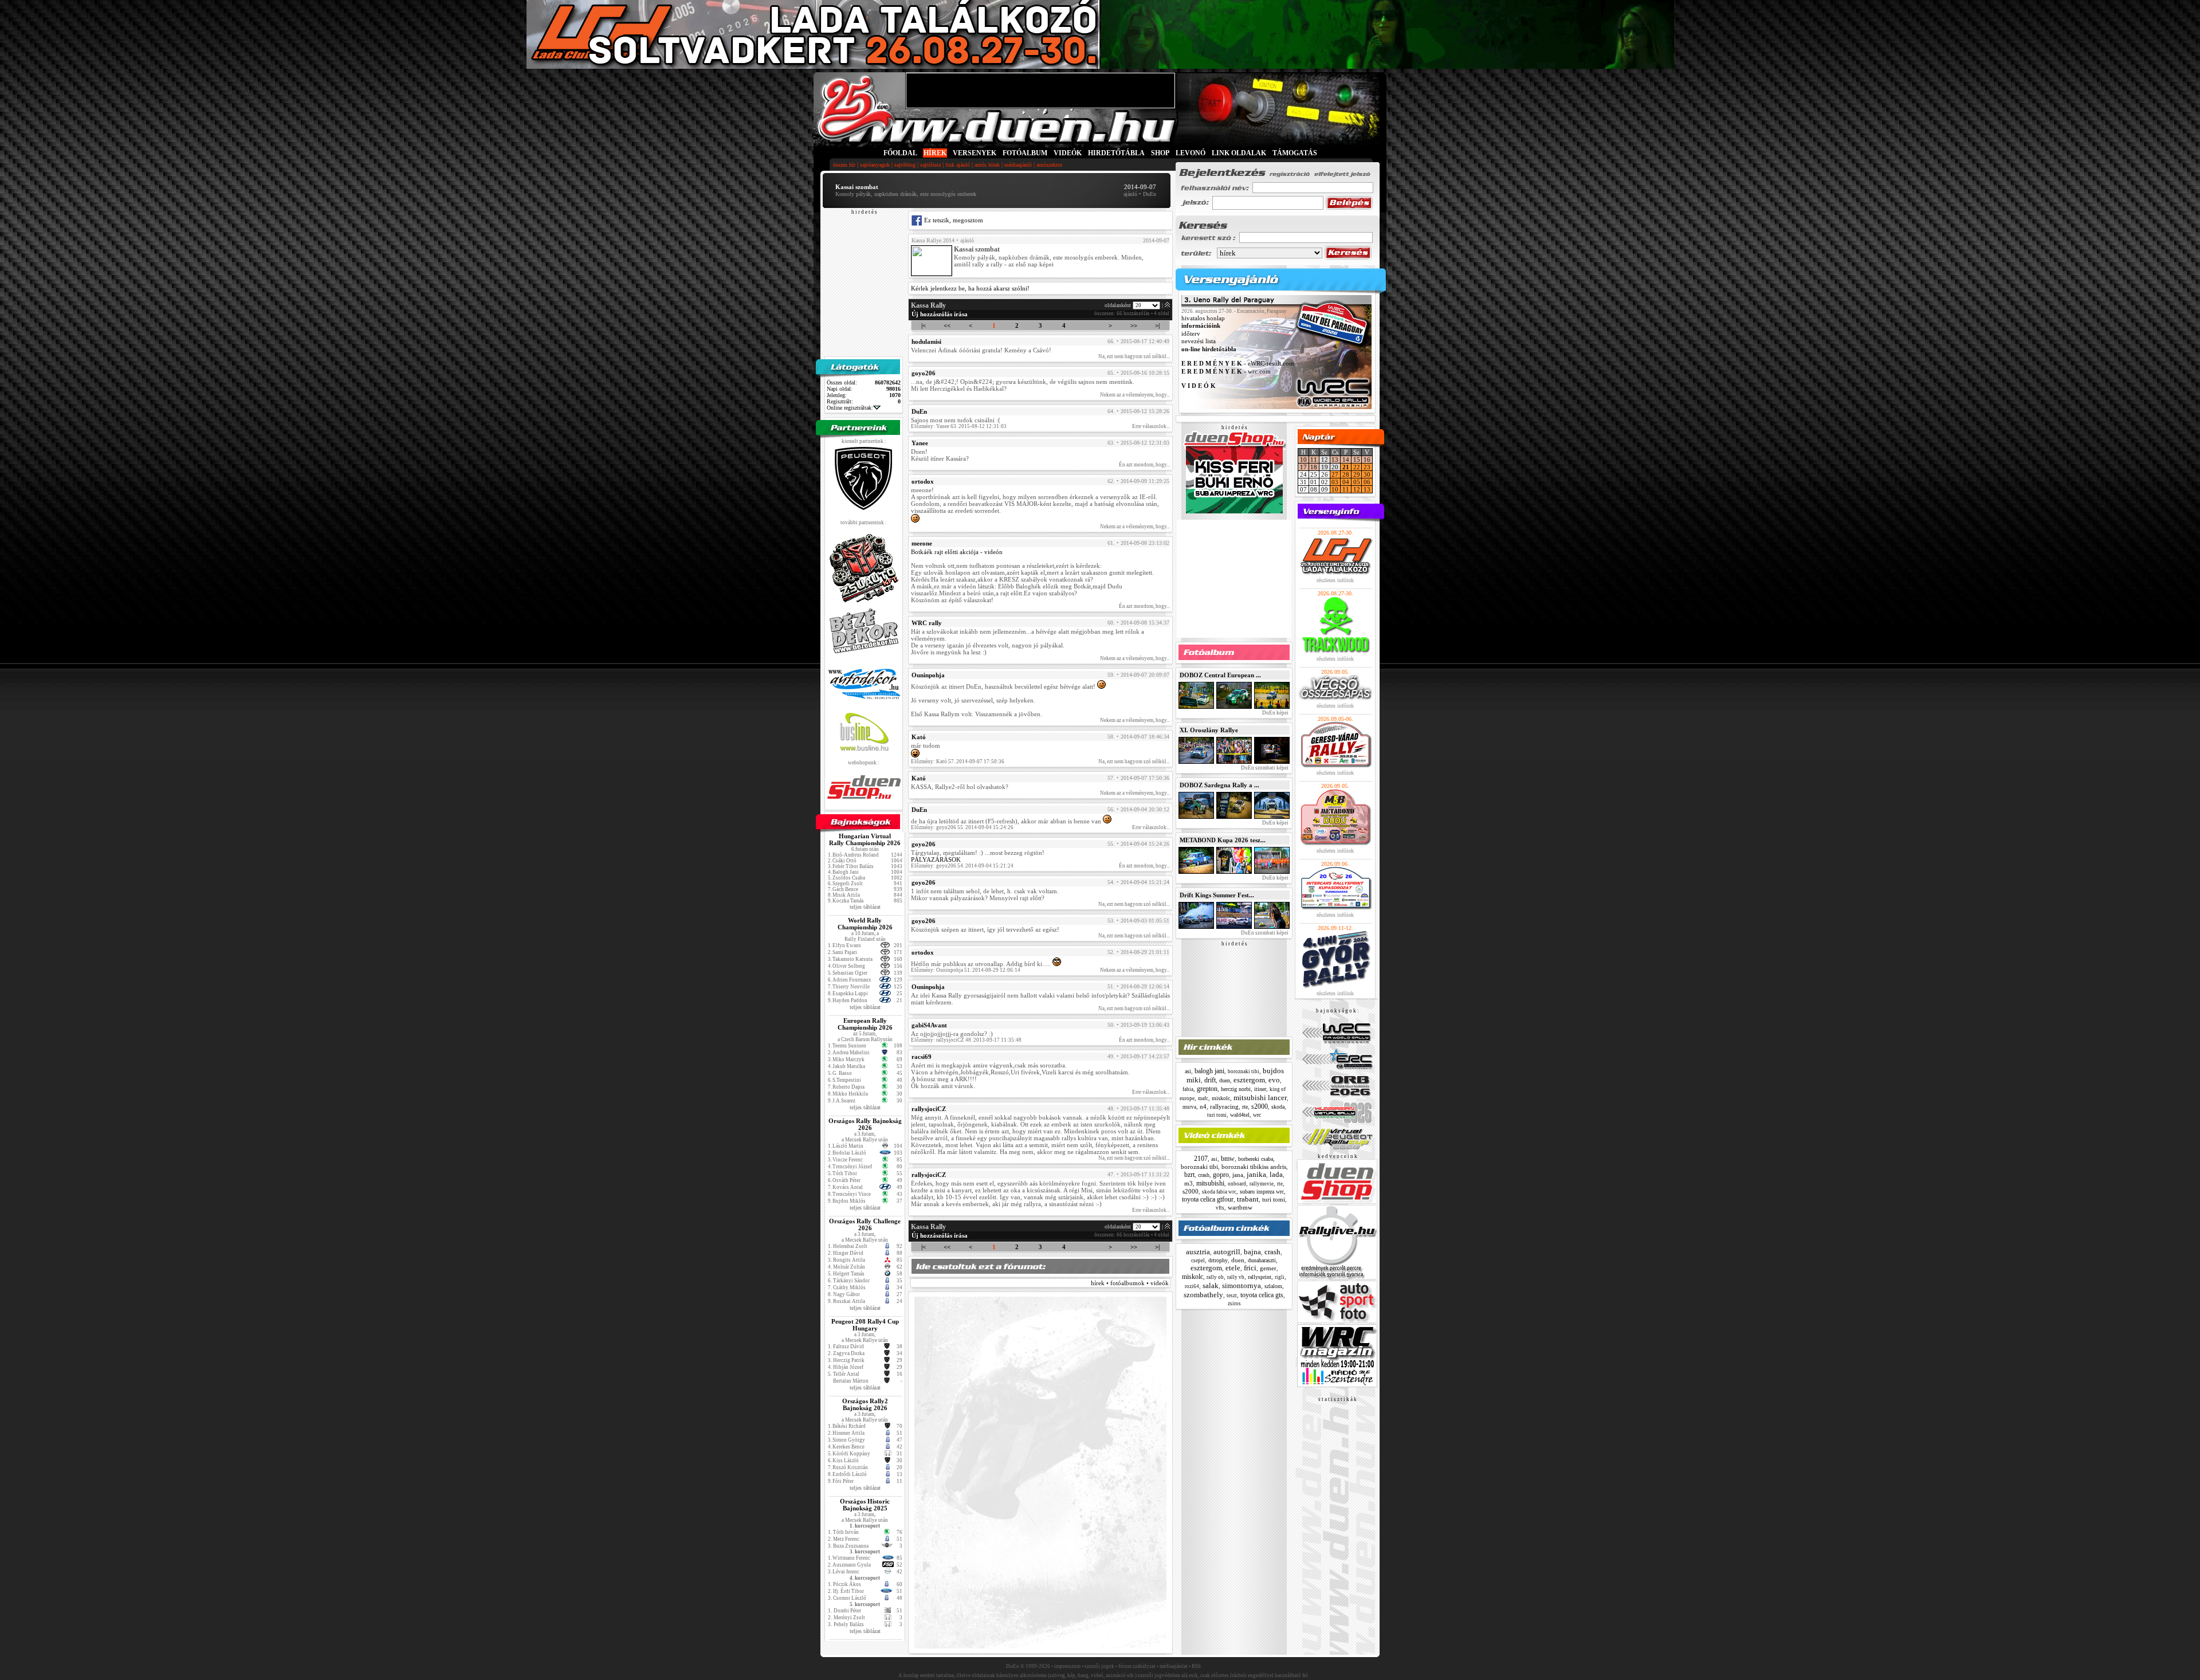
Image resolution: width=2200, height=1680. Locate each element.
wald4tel (1240, 1115)
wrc (1257, 1115)
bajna (1252, 1252)
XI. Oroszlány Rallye (1209, 730)
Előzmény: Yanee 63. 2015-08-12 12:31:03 (959, 426)
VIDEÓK (1068, 153)
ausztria (1198, 1252)
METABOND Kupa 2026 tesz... (1223, 840)
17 (1303, 467)
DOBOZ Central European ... (1220, 675)
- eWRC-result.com (1238, 364)
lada (1276, 1174)
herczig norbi (1236, 1089)
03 (1335, 482)
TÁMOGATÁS (1295, 153)
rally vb (1236, 1277)
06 (1367, 482)
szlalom (1273, 1286)
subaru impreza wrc (1262, 1192)
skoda (1278, 1107)
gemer (1268, 1268)
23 (1367, 467)
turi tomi (1217, 1115)
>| (1157, 325)
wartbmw (1240, 1207)
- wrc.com (1226, 371)
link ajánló (958, 165)
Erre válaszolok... (1151, 426)
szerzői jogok (1099, 1666)
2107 (1201, 1159)
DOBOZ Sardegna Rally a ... (1219, 785)
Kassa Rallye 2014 (933, 240)
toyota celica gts (1262, 1295)
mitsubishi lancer (1260, 1098)
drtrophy (1218, 1260)
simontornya (1242, 1285)
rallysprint (1260, 1277)
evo (1274, 1080)
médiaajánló (1018, 165)
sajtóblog (905, 165)
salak (1211, 1285)
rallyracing (1224, 1106)
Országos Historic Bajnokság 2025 (865, 1505)
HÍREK (935, 153)
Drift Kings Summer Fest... (1217, 895)
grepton (1207, 1089)
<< (947, 325)
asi (1188, 1071)
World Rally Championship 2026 (865, 924)
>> (1134, 325)
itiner (1260, 1089)
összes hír (844, 165)
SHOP (1160, 153)
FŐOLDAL (900, 153)
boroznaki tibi (1244, 1071)
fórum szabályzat (1137, 1666)
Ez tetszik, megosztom (953, 220)
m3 (1189, 1183)
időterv (1191, 333)
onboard (1237, 1184)
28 (1346, 474)
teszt (1232, 1296)
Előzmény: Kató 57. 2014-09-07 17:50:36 (958, 762)
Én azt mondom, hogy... (1144, 465)
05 (1357, 482)
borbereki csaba (1256, 1159)
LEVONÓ (1191, 153)
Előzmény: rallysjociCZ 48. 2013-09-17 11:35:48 (966, 1040)
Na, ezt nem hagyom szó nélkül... (1134, 356)
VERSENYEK (975, 153)
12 (1357, 489)
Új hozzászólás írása (940, 314)
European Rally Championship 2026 (865, 1024)
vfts (1220, 1208)
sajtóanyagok (875, 165)
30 (1367, 474)
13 (1335, 460)
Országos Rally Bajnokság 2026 (865, 1124)
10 (1303, 460)
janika (1256, 1174)
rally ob (1215, 1277)
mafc (1203, 1098)
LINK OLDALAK (1239, 153)
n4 (1203, 1106)
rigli (1280, 1277)
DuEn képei (1275, 713)
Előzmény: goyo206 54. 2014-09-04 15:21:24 (962, 866)
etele (1233, 1268)
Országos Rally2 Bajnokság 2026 (865, 1404)
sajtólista (930, 165)
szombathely (1203, 1295)
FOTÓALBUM (1025, 153)
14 (1346, 460)
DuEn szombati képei (1264, 768)
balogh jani (1209, 1071)
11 (1314, 460)
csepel (1198, 1261)
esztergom (1249, 1080)
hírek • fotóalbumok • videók (1130, 1283)
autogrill (1227, 1252)
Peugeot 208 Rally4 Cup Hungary (865, 1325)
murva (1189, 1107)
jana (1238, 1175)
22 (1357, 467)
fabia (1188, 1089)
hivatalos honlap (1203, 318)
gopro (1221, 1175)
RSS (1196, 1666)
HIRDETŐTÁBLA (1116, 153)
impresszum (1067, 1666)
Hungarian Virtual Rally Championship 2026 (865, 839)
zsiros (1234, 1304)
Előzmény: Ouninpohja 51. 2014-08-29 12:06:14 (966, 970)
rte (1245, 1107)
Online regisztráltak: (850, 408)
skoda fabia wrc (1219, 1192)
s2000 (1260, 1106)
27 (1335, 474)
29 (1357, 474)
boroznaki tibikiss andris (1254, 1167)
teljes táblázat (865, 907)
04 (1346, 482)
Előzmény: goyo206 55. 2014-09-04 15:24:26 (962, 827)
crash (1204, 1175)
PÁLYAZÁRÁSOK (936, 859)
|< (924, 325)
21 (1346, 467)
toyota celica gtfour (1208, 1199)
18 (1314, 467)
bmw (1228, 1159)
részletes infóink (1335, 580)
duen (1225, 1080)
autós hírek (987, 165)
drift (1210, 1080)
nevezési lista (1199, 342)
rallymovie (1262, 1184)
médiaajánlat (1174, 1666)
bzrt (1189, 1175)
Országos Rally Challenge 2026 (865, 1224)
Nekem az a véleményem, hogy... (1135, 395)
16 (1367, 460)
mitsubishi (1210, 1183)
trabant (1248, 1199)
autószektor (1049, 165)
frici (1250, 1268)
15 (1357, 460)
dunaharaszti (1262, 1260)
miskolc (1221, 1098)
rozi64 (1192, 1286)
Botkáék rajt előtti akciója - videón (957, 552)
